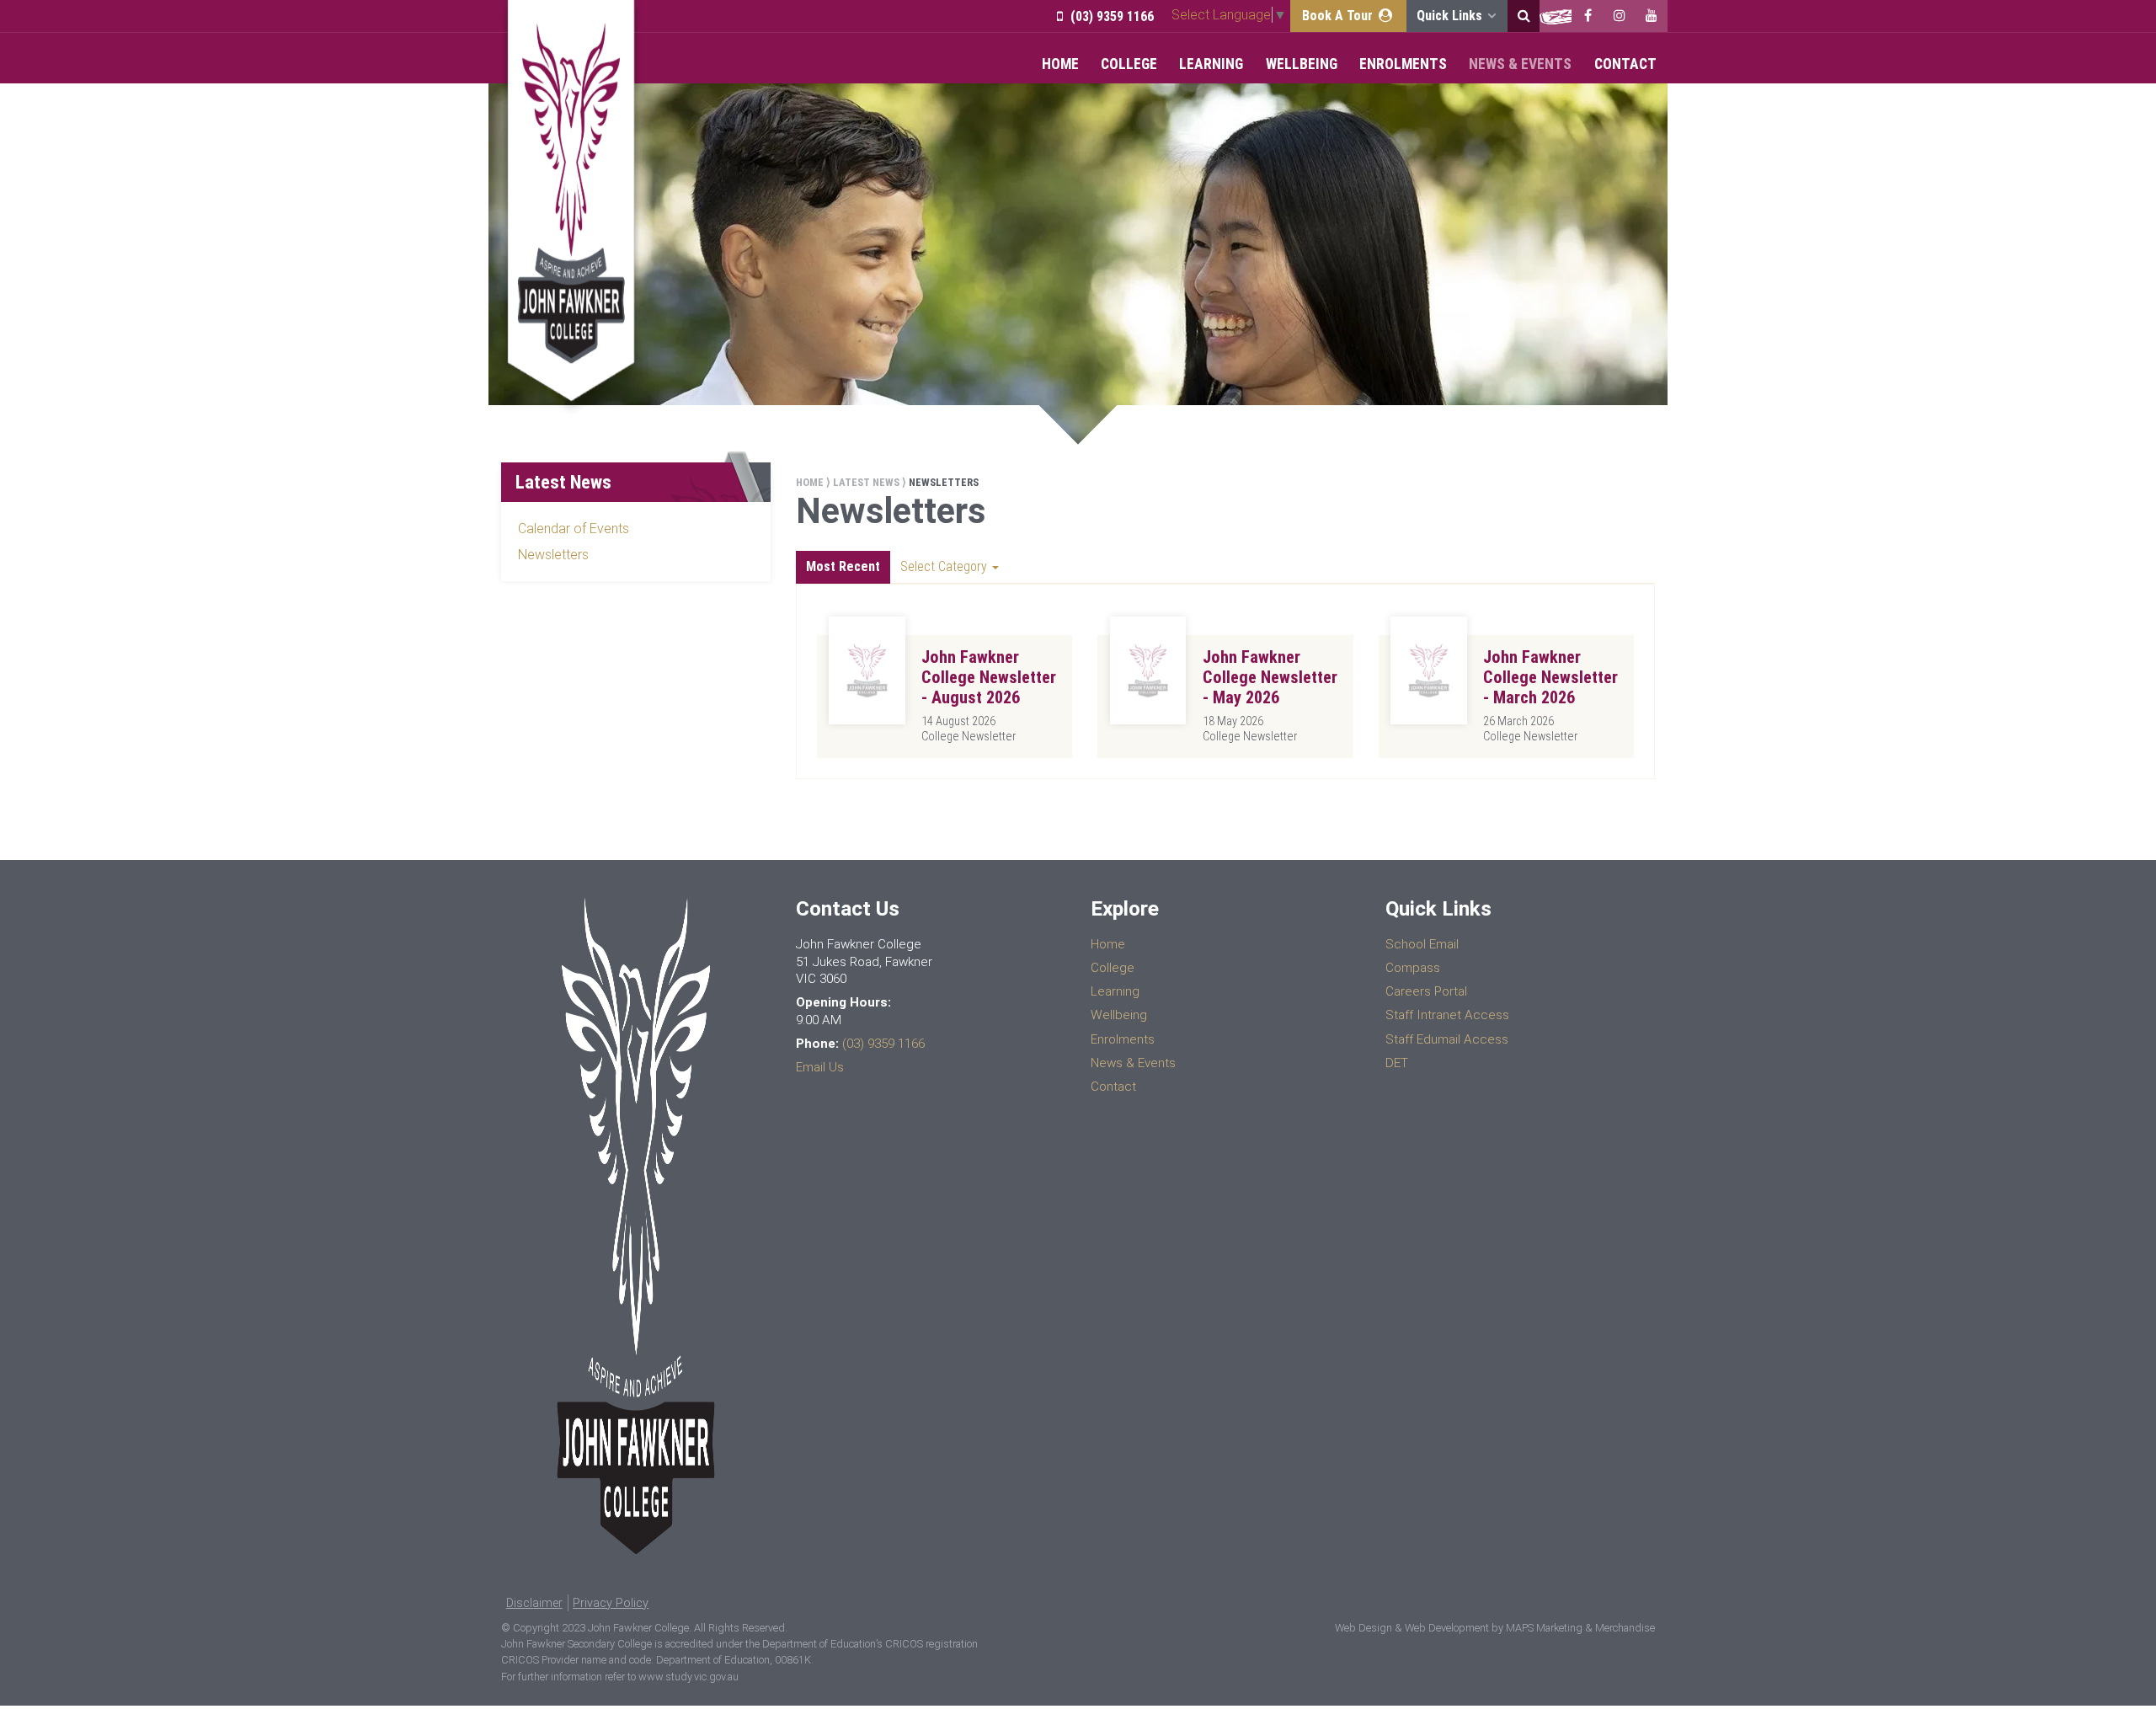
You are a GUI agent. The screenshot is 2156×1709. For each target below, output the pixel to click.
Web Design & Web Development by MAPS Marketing (1459, 1628)
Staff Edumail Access (1447, 1039)
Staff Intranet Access (1447, 1015)
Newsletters (553, 555)
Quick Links (1451, 16)
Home (1060, 64)
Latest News (866, 482)
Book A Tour (1339, 16)
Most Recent (843, 566)
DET (1397, 1063)
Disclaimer (534, 1603)
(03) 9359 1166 (1110, 16)
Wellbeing (1302, 64)
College (1129, 64)
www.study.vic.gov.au (688, 1677)
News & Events (1520, 64)
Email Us (820, 1067)
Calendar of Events (574, 529)
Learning (1211, 64)
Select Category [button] (945, 566)
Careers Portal (1426, 991)
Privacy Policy (611, 1603)
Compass (1413, 968)
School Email (1422, 944)
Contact (1625, 64)
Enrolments (1403, 64)
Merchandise (1625, 1628)
